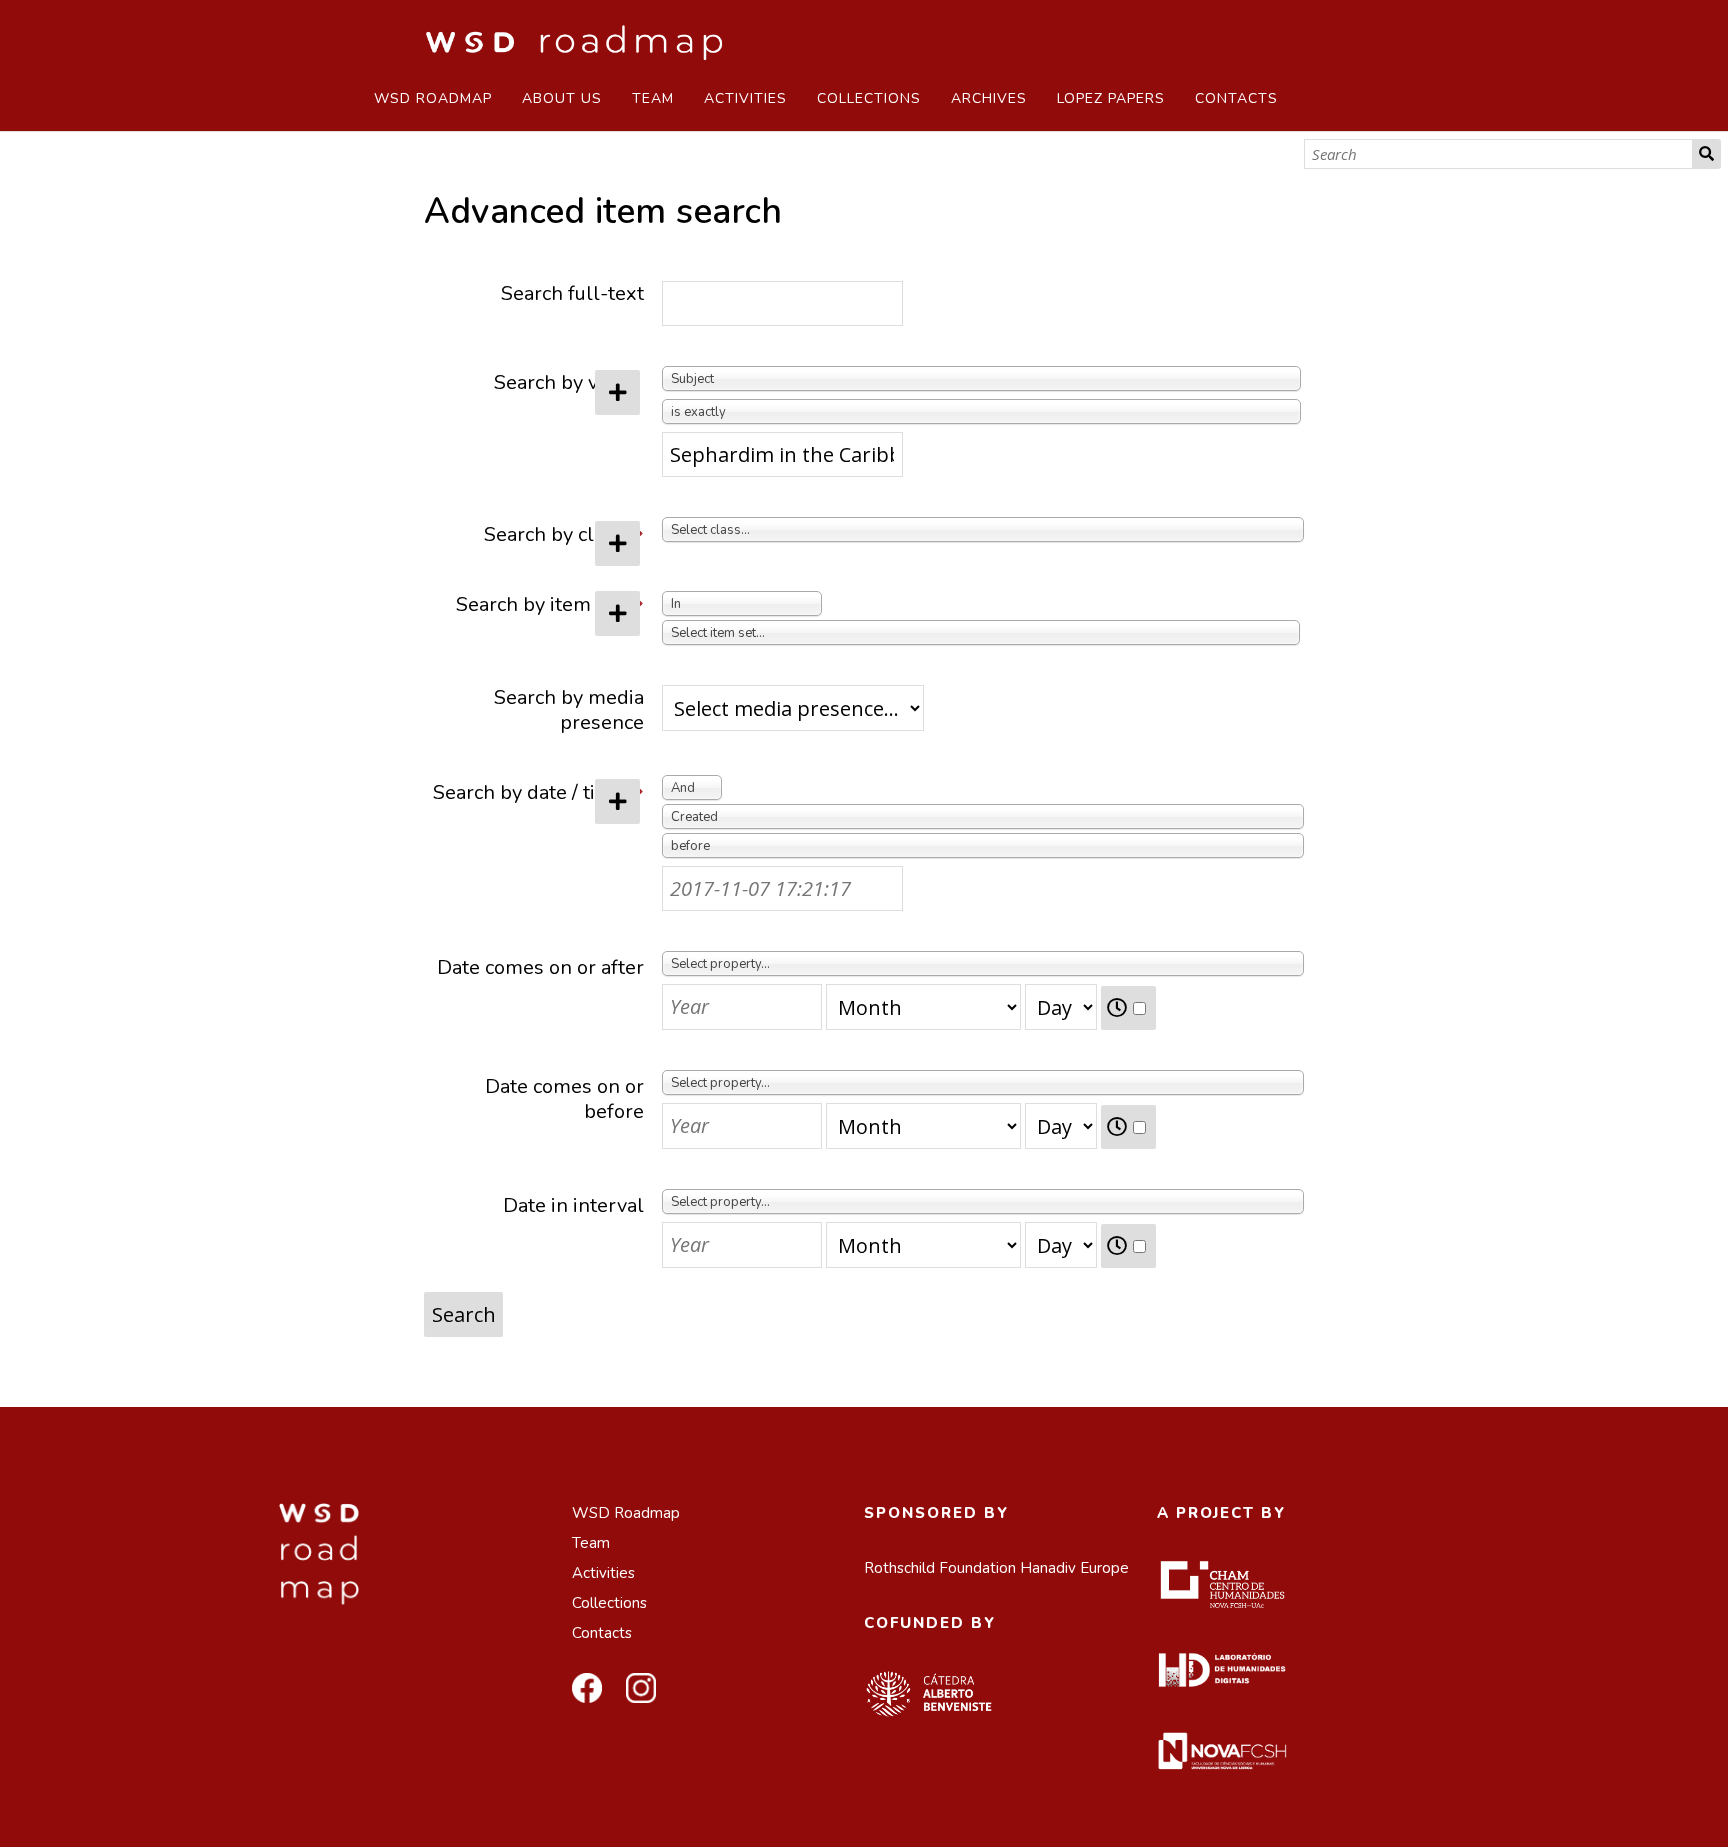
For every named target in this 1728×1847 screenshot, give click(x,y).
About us (562, 98)
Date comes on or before (564, 1099)
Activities (745, 98)
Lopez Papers (1111, 98)
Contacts (1236, 98)
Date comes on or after (540, 967)
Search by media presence (569, 710)
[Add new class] (617, 543)
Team (653, 98)
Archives (989, 98)
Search (1707, 154)
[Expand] (640, 534)
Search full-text (572, 293)
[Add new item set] (617, 613)
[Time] (1128, 1008)
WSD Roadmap (433, 98)
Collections (869, 98)
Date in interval (573, 1205)
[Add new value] (617, 392)
